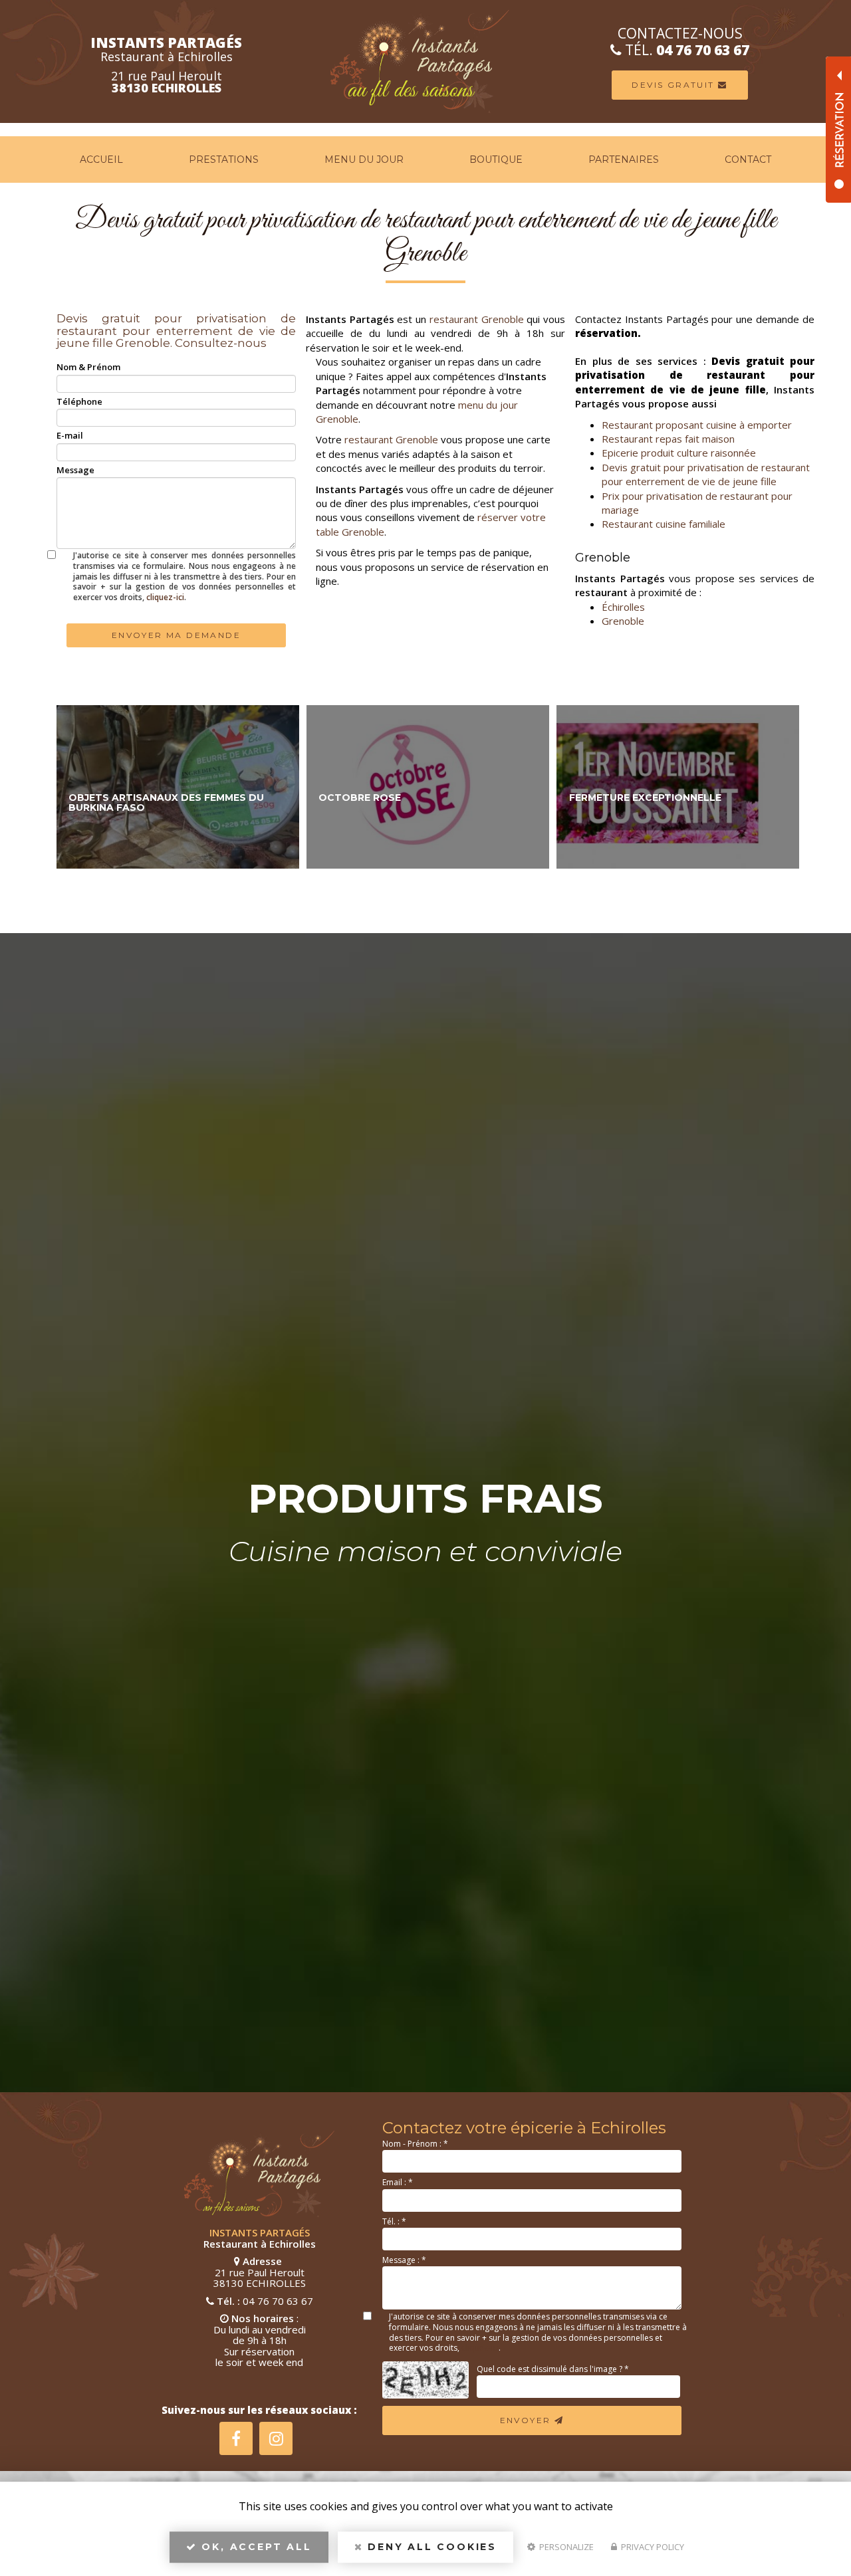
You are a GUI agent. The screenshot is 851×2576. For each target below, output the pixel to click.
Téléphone (79, 401)
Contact (748, 160)
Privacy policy (652, 2547)
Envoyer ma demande (176, 635)
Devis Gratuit (675, 85)
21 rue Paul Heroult (167, 82)
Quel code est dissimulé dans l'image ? (553, 2369)
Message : (404, 2260)
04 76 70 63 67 (703, 50)
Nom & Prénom (88, 367)
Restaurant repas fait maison (668, 439)
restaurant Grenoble (477, 319)
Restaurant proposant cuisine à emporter (697, 425)
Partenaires (624, 160)
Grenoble (623, 621)
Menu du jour (364, 160)
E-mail (70, 435)
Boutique (496, 160)
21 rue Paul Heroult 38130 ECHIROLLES (260, 2278)
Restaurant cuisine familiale (664, 524)
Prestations (224, 160)
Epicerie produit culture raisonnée (679, 453)
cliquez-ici (165, 597)
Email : (398, 2182)
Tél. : (394, 2221)
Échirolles (623, 607)
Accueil (101, 160)
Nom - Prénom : (415, 2144)
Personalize (565, 2547)
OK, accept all (255, 2547)
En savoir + (178, 787)
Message (75, 470)
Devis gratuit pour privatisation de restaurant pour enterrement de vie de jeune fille (706, 474)
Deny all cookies (430, 2547)
